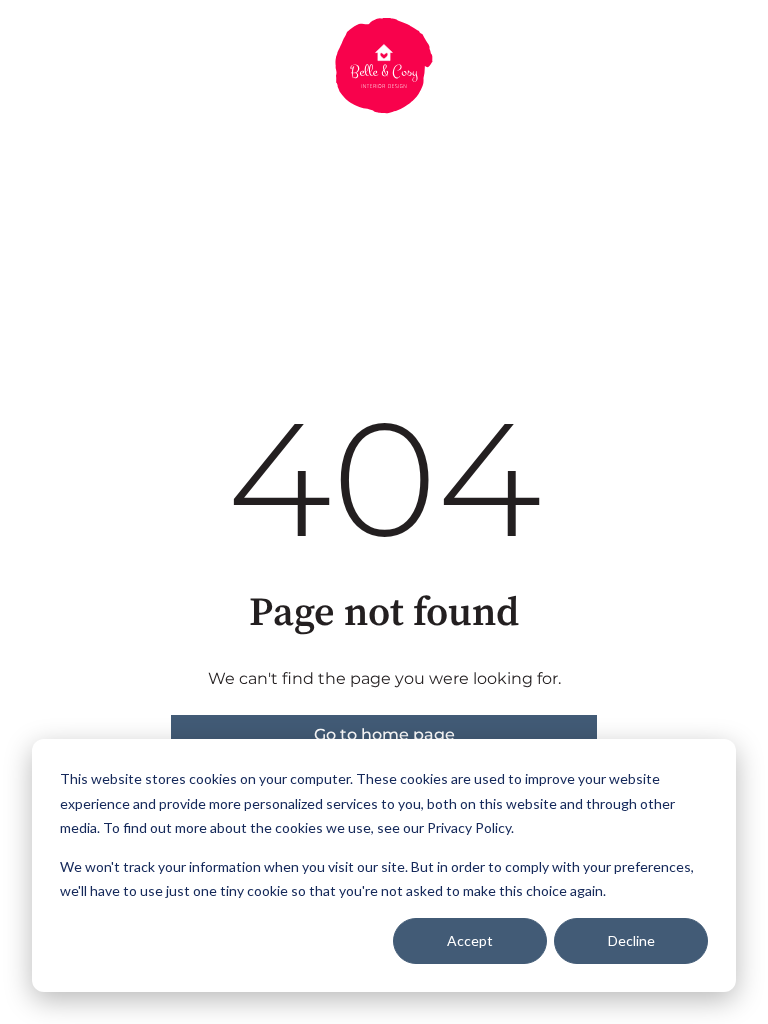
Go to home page (384, 734)
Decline (631, 940)
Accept (470, 940)
